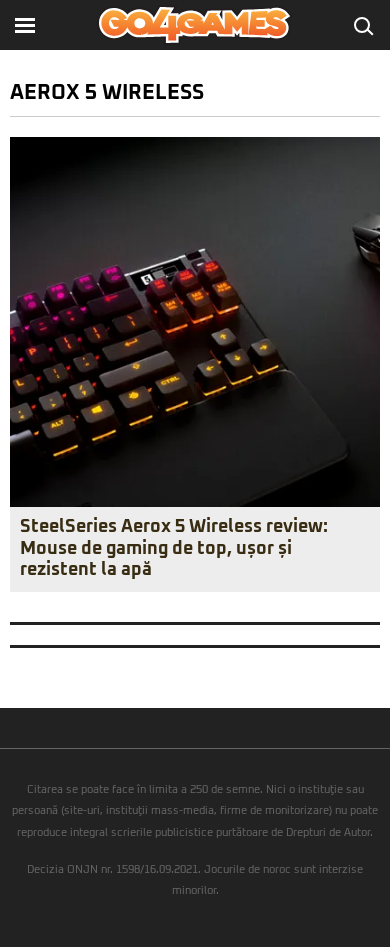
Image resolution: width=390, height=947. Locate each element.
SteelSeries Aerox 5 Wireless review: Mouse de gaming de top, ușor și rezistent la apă (174, 548)
